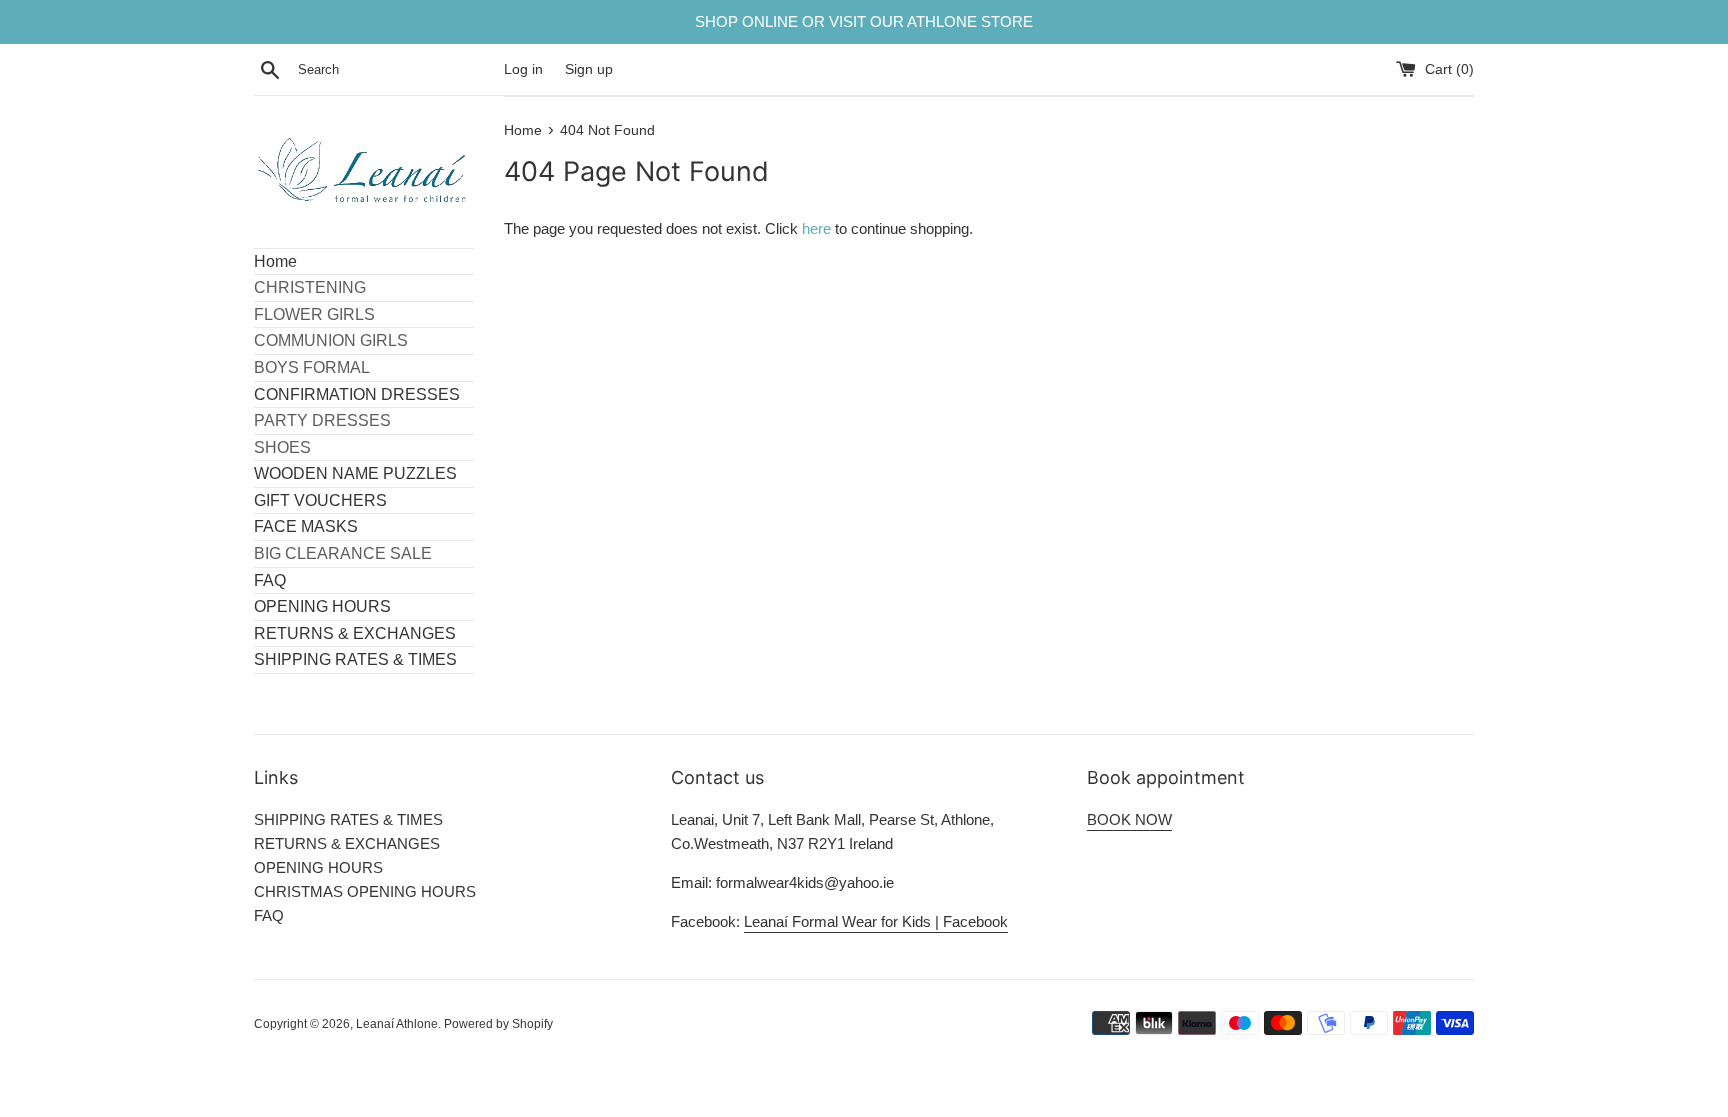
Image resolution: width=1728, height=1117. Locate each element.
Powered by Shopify (498, 1024)
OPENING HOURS (322, 606)
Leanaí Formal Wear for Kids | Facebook (876, 921)
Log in (523, 69)
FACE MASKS (306, 526)
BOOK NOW (1129, 819)
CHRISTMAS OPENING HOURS (365, 891)
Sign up (589, 69)
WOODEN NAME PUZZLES (355, 473)
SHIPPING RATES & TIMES (355, 659)
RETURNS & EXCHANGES (355, 633)
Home (275, 261)
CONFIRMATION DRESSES (357, 394)
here (816, 228)
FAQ (270, 580)
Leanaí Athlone (397, 1024)
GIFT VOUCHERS (320, 500)
